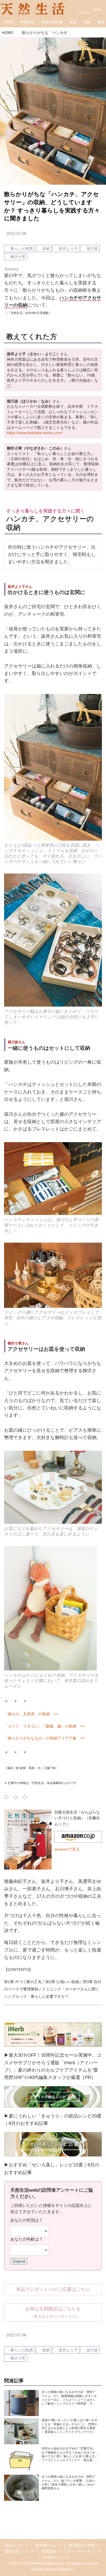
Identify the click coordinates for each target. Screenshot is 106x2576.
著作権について (48, 2545)
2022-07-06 (16, 233)
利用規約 (49, 2551)
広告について (17, 2545)
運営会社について (19, 2551)
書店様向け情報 (82, 2545)
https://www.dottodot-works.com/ (35, 433)
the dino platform (59, 2569)
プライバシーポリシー (83, 2551)
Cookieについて (56, 2557)
